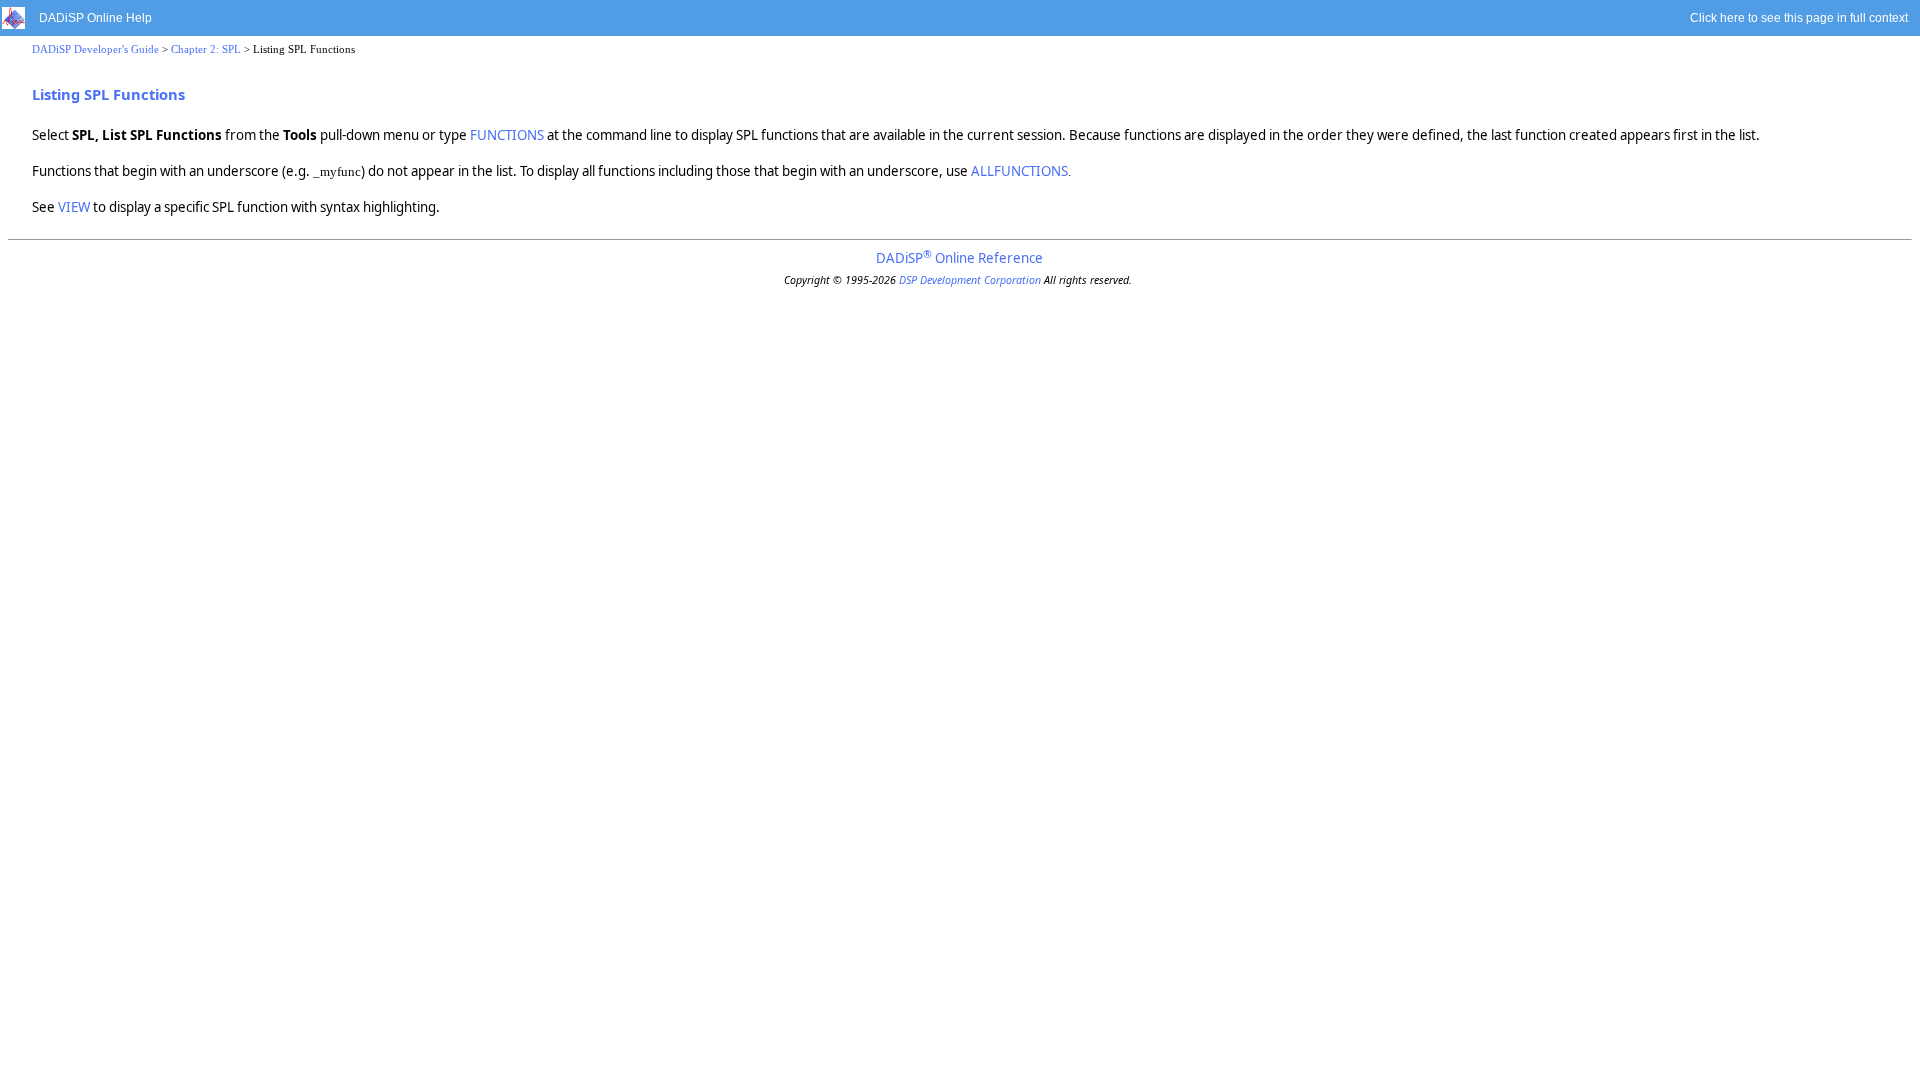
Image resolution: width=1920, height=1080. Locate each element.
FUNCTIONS (507, 135)
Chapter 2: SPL (206, 49)
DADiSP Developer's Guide (95, 49)
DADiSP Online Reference (959, 258)
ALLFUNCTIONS (1019, 171)
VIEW (74, 207)
